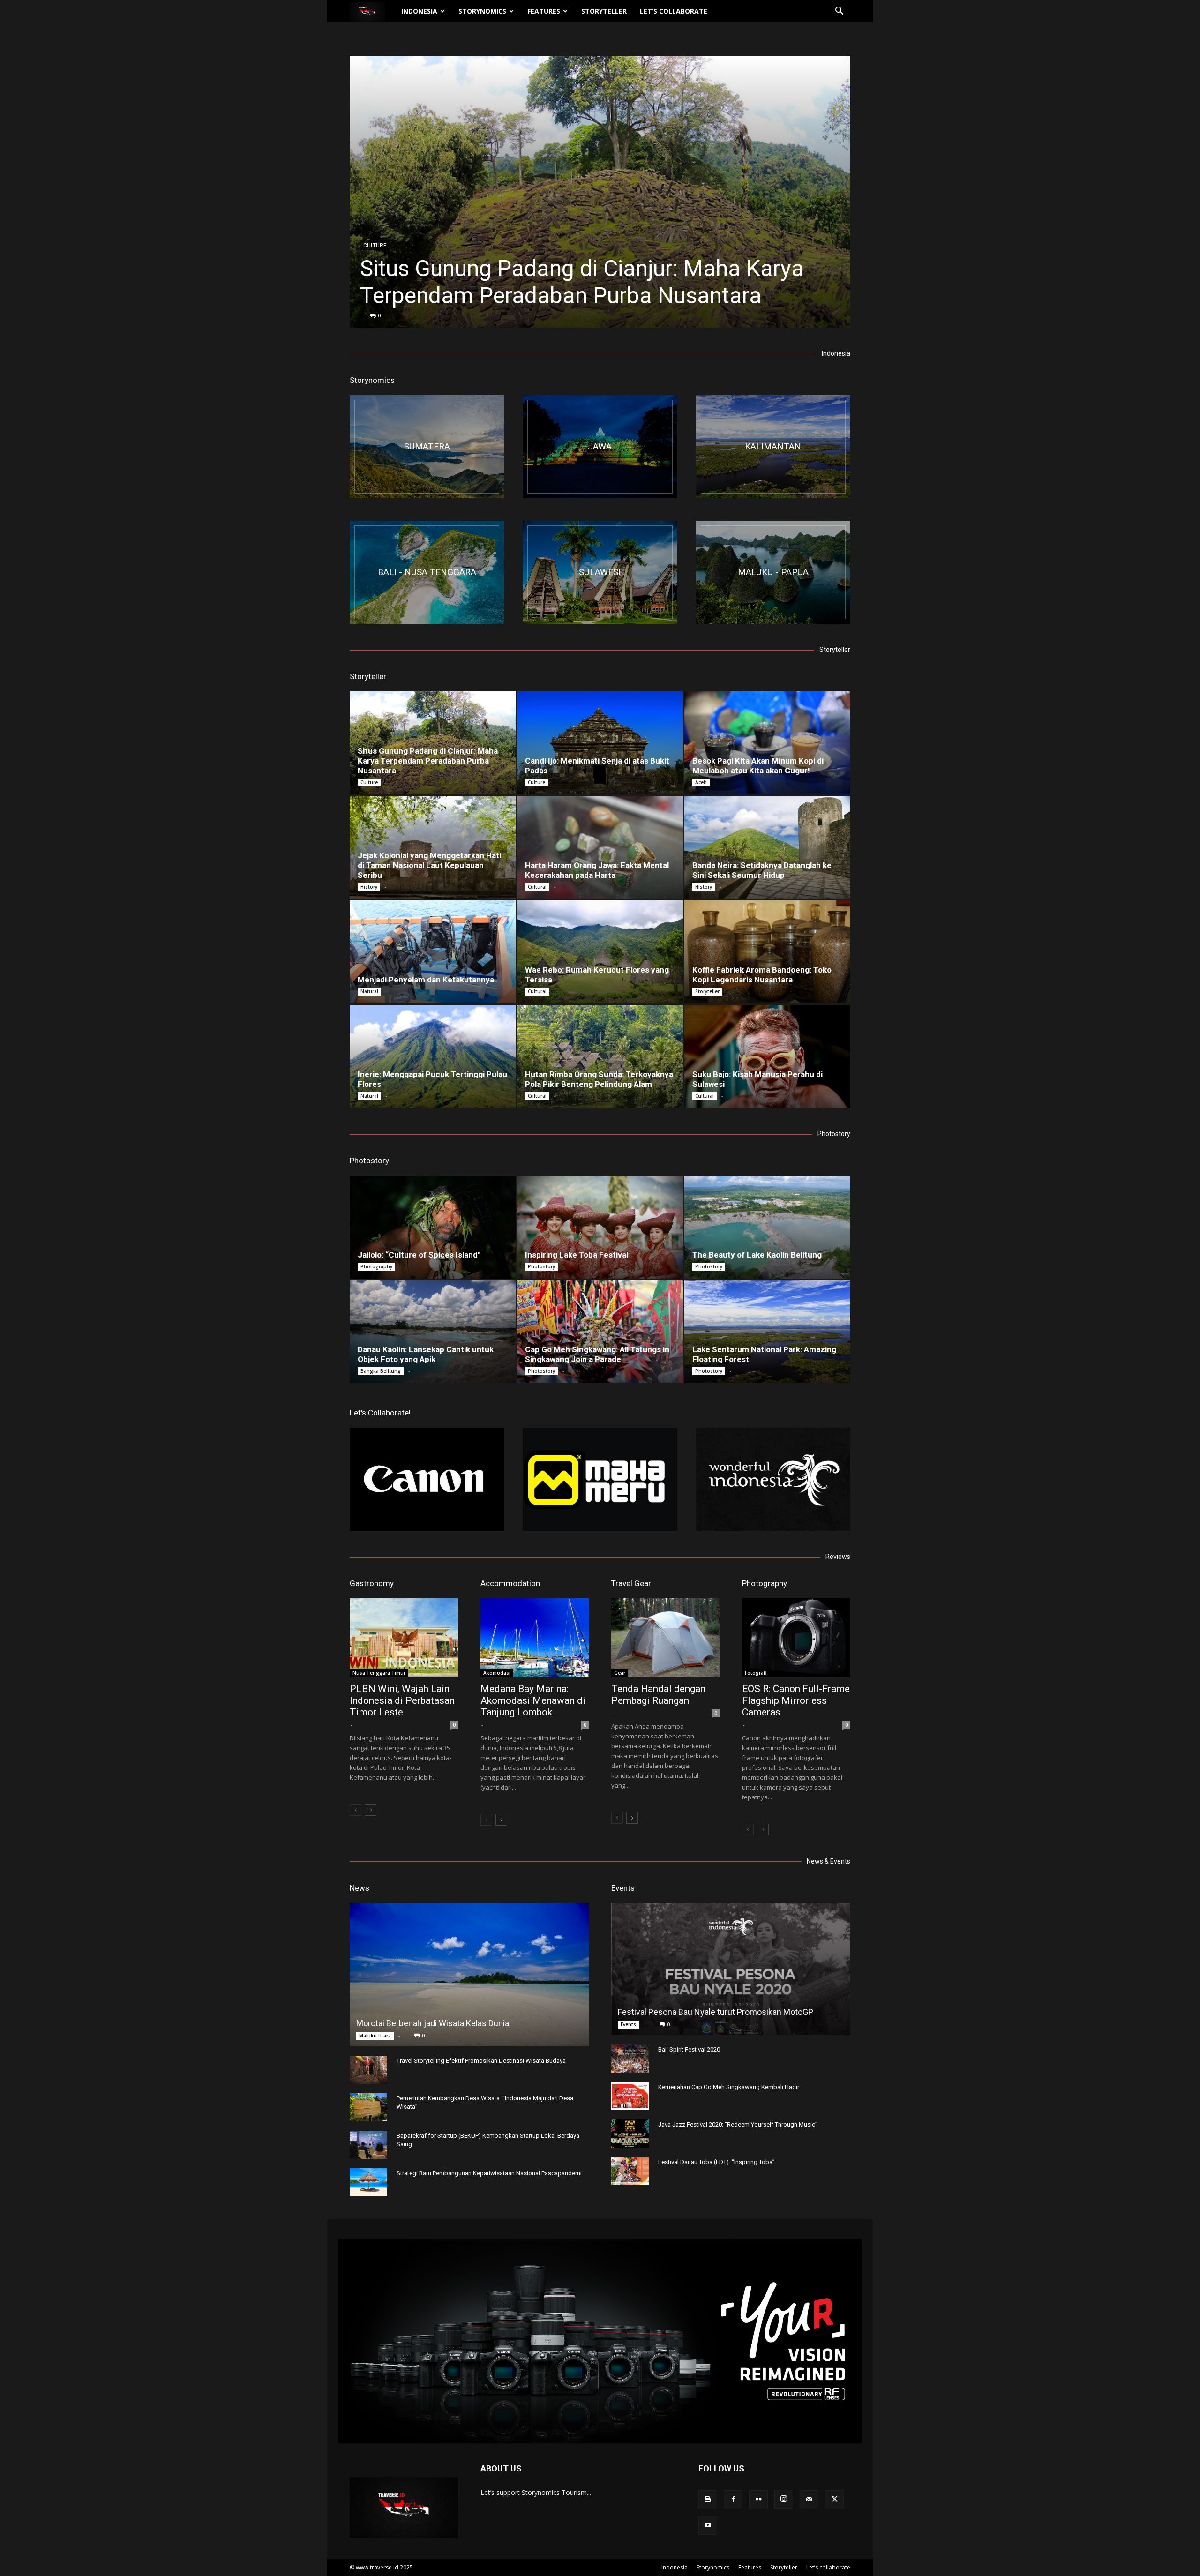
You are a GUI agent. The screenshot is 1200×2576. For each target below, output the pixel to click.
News (360, 1888)
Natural (369, 991)
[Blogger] (708, 2500)
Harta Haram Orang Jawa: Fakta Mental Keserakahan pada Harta (597, 870)
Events (623, 1888)
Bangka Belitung (381, 1371)
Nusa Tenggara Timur (379, 1673)
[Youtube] (708, 2525)
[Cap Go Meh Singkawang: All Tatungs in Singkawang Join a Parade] (600, 1332)
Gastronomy (372, 1583)
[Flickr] (758, 2500)
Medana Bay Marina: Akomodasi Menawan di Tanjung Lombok (533, 1700)
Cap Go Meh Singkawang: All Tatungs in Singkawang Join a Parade (597, 1354)
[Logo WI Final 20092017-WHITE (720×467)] (773, 1479)
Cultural (537, 887)
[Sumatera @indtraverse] (427, 447)
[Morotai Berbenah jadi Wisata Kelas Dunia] (469, 1975)
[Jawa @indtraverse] (600, 447)
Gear (620, 1673)
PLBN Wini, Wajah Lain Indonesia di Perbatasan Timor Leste (402, 1700)
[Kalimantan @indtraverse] (773, 447)
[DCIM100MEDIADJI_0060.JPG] (427, 572)
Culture (375, 246)
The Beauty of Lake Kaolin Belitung (757, 1255)
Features (544, 11)
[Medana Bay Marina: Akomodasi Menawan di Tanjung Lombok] (535, 1638)
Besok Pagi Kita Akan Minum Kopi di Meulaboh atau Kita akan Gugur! (758, 766)
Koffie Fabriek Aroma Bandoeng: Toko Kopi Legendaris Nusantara (762, 975)
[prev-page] (356, 1810)
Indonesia (419, 11)
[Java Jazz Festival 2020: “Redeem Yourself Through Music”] (630, 2134)
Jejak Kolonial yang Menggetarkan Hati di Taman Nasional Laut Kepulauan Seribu (429, 865)
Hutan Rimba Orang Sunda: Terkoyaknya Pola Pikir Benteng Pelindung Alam (599, 1079)
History (369, 887)
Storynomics (482, 11)
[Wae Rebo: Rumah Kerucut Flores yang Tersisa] (600, 952)
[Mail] (809, 2500)
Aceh (701, 782)
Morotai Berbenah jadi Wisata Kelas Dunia (433, 2023)
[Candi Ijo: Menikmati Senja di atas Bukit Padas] (600, 743)
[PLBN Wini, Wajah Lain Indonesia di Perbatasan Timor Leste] (404, 1638)
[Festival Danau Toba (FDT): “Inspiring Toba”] (630, 2171)
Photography (376, 1266)
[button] (839, 12)
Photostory (369, 1161)
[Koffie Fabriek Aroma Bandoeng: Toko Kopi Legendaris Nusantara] (767, 952)
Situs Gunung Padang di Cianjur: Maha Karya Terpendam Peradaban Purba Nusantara (582, 282)
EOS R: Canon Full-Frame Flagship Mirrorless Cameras (796, 1700)
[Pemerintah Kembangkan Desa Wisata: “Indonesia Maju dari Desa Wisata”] (368, 2107)
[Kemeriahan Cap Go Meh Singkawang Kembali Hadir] (630, 2096)
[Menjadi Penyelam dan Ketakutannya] (433, 952)
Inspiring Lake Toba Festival (577, 1255)
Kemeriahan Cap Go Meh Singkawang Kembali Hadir (729, 2087)
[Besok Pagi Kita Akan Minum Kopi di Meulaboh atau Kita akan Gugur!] (767, 743)
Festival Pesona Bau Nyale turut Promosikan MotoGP (716, 2012)
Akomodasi (497, 1673)
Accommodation (510, 1583)
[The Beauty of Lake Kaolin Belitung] (767, 1227)
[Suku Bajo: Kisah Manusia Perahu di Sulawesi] (767, 1056)
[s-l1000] (427, 1479)
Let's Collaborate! (380, 1413)
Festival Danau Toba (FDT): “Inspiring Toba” (716, 2162)
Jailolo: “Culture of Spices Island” (419, 1255)
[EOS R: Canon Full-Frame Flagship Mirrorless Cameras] (796, 1638)
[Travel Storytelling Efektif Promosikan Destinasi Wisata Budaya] (368, 2070)
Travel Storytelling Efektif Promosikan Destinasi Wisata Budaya (481, 2061)
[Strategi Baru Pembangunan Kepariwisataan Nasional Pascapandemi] (368, 2182)
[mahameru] (600, 1479)
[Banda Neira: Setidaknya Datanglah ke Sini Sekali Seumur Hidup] (767, 847)
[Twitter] (834, 2500)
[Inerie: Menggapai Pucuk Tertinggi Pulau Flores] (433, 1056)
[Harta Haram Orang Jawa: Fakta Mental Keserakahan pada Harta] (600, 847)
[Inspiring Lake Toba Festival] (600, 1227)
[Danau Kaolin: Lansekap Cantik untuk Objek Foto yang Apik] (433, 1332)
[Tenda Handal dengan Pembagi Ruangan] (665, 1638)
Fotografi (756, 1673)
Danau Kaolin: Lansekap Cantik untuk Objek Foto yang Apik (426, 1354)
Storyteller (604, 11)
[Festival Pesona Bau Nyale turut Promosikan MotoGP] (731, 1969)
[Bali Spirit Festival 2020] (630, 2059)
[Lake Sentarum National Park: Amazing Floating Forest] (767, 1332)
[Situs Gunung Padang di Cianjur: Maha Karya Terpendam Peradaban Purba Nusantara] (600, 192)
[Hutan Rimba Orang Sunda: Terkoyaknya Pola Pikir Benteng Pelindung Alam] (600, 1056)
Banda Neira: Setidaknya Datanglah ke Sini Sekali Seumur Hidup (762, 870)
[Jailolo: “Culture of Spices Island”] (433, 1227)
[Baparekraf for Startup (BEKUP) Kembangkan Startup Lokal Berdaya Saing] (368, 2145)
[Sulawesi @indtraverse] (600, 572)
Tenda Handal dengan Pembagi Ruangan (658, 1695)
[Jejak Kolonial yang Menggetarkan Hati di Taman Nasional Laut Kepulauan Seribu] (433, 847)
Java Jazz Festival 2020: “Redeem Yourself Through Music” (738, 2124)
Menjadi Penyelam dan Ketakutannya (426, 980)
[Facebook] (733, 2500)
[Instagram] (784, 2499)
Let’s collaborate (674, 11)
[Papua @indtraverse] (773, 572)
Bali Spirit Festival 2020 (689, 2049)
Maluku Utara (375, 2036)
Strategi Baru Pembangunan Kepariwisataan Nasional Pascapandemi (489, 2173)
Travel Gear (631, 1583)
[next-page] (371, 1810)
